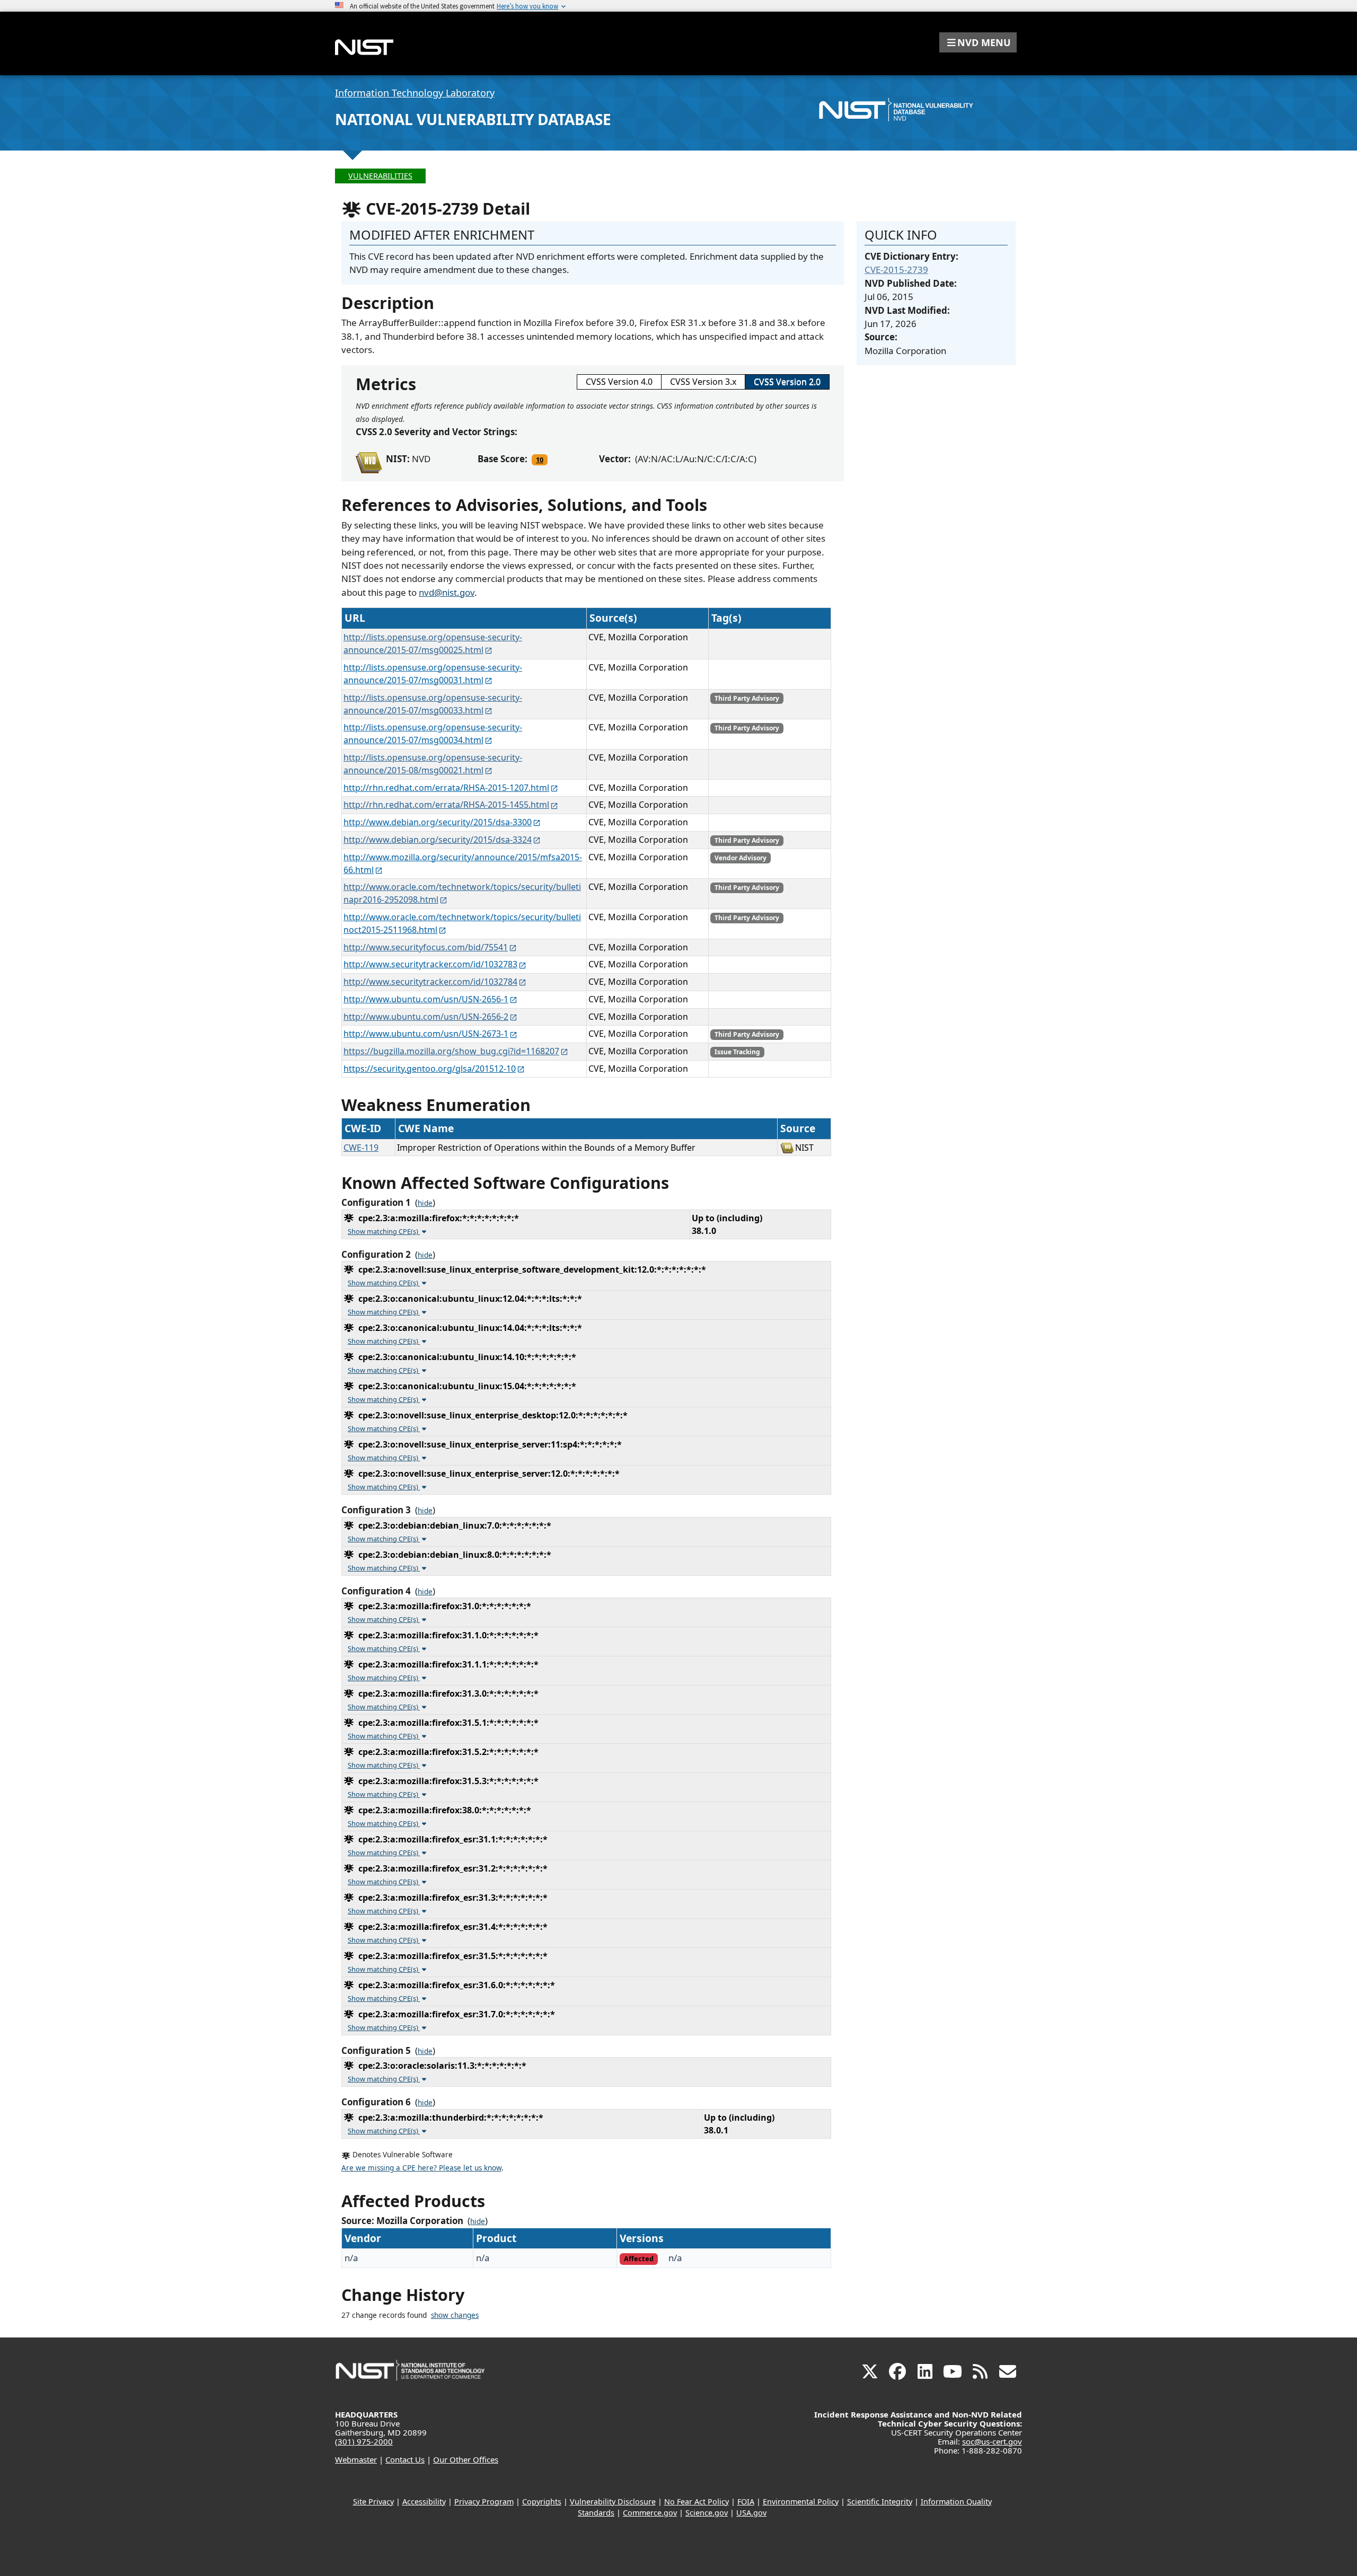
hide (425, 1203)
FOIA (746, 2502)
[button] (978, 42)
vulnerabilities (380, 176)
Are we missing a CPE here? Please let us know (421, 2168)
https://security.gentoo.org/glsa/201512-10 (430, 1069)
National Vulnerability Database (473, 119)
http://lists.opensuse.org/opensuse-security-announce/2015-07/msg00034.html (433, 734)
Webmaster (356, 2459)
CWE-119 (361, 1148)
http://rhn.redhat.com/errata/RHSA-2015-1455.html (446, 805)
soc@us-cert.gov (992, 2441)
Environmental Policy (801, 2502)
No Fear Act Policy (697, 2502)
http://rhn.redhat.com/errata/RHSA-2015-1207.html (446, 788)
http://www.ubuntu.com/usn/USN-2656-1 (426, 999)
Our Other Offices (466, 2459)
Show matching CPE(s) (384, 1231)
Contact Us (405, 2459)
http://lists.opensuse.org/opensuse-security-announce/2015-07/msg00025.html (433, 643)
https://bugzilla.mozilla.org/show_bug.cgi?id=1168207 (451, 1051)
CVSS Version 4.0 (619, 382)
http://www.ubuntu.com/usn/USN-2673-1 (426, 1034)
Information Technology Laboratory (415, 93)
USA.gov (751, 2513)
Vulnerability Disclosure (613, 2502)
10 (540, 460)
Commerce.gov (650, 2513)
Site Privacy (373, 2502)
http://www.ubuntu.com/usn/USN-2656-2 (426, 1017)
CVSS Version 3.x (703, 382)
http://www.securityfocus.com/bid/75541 (426, 947)
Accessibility (424, 2502)
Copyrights (542, 2502)
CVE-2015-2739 (896, 270)
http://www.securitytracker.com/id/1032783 (430, 964)
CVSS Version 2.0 (787, 382)
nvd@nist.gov (447, 592)
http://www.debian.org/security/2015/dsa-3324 (438, 840)
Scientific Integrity (880, 2502)
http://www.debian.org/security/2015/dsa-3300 (438, 822)
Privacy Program (484, 2502)
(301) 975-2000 (364, 2441)
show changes (455, 2315)
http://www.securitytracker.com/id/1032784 (430, 982)
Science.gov (707, 2513)
